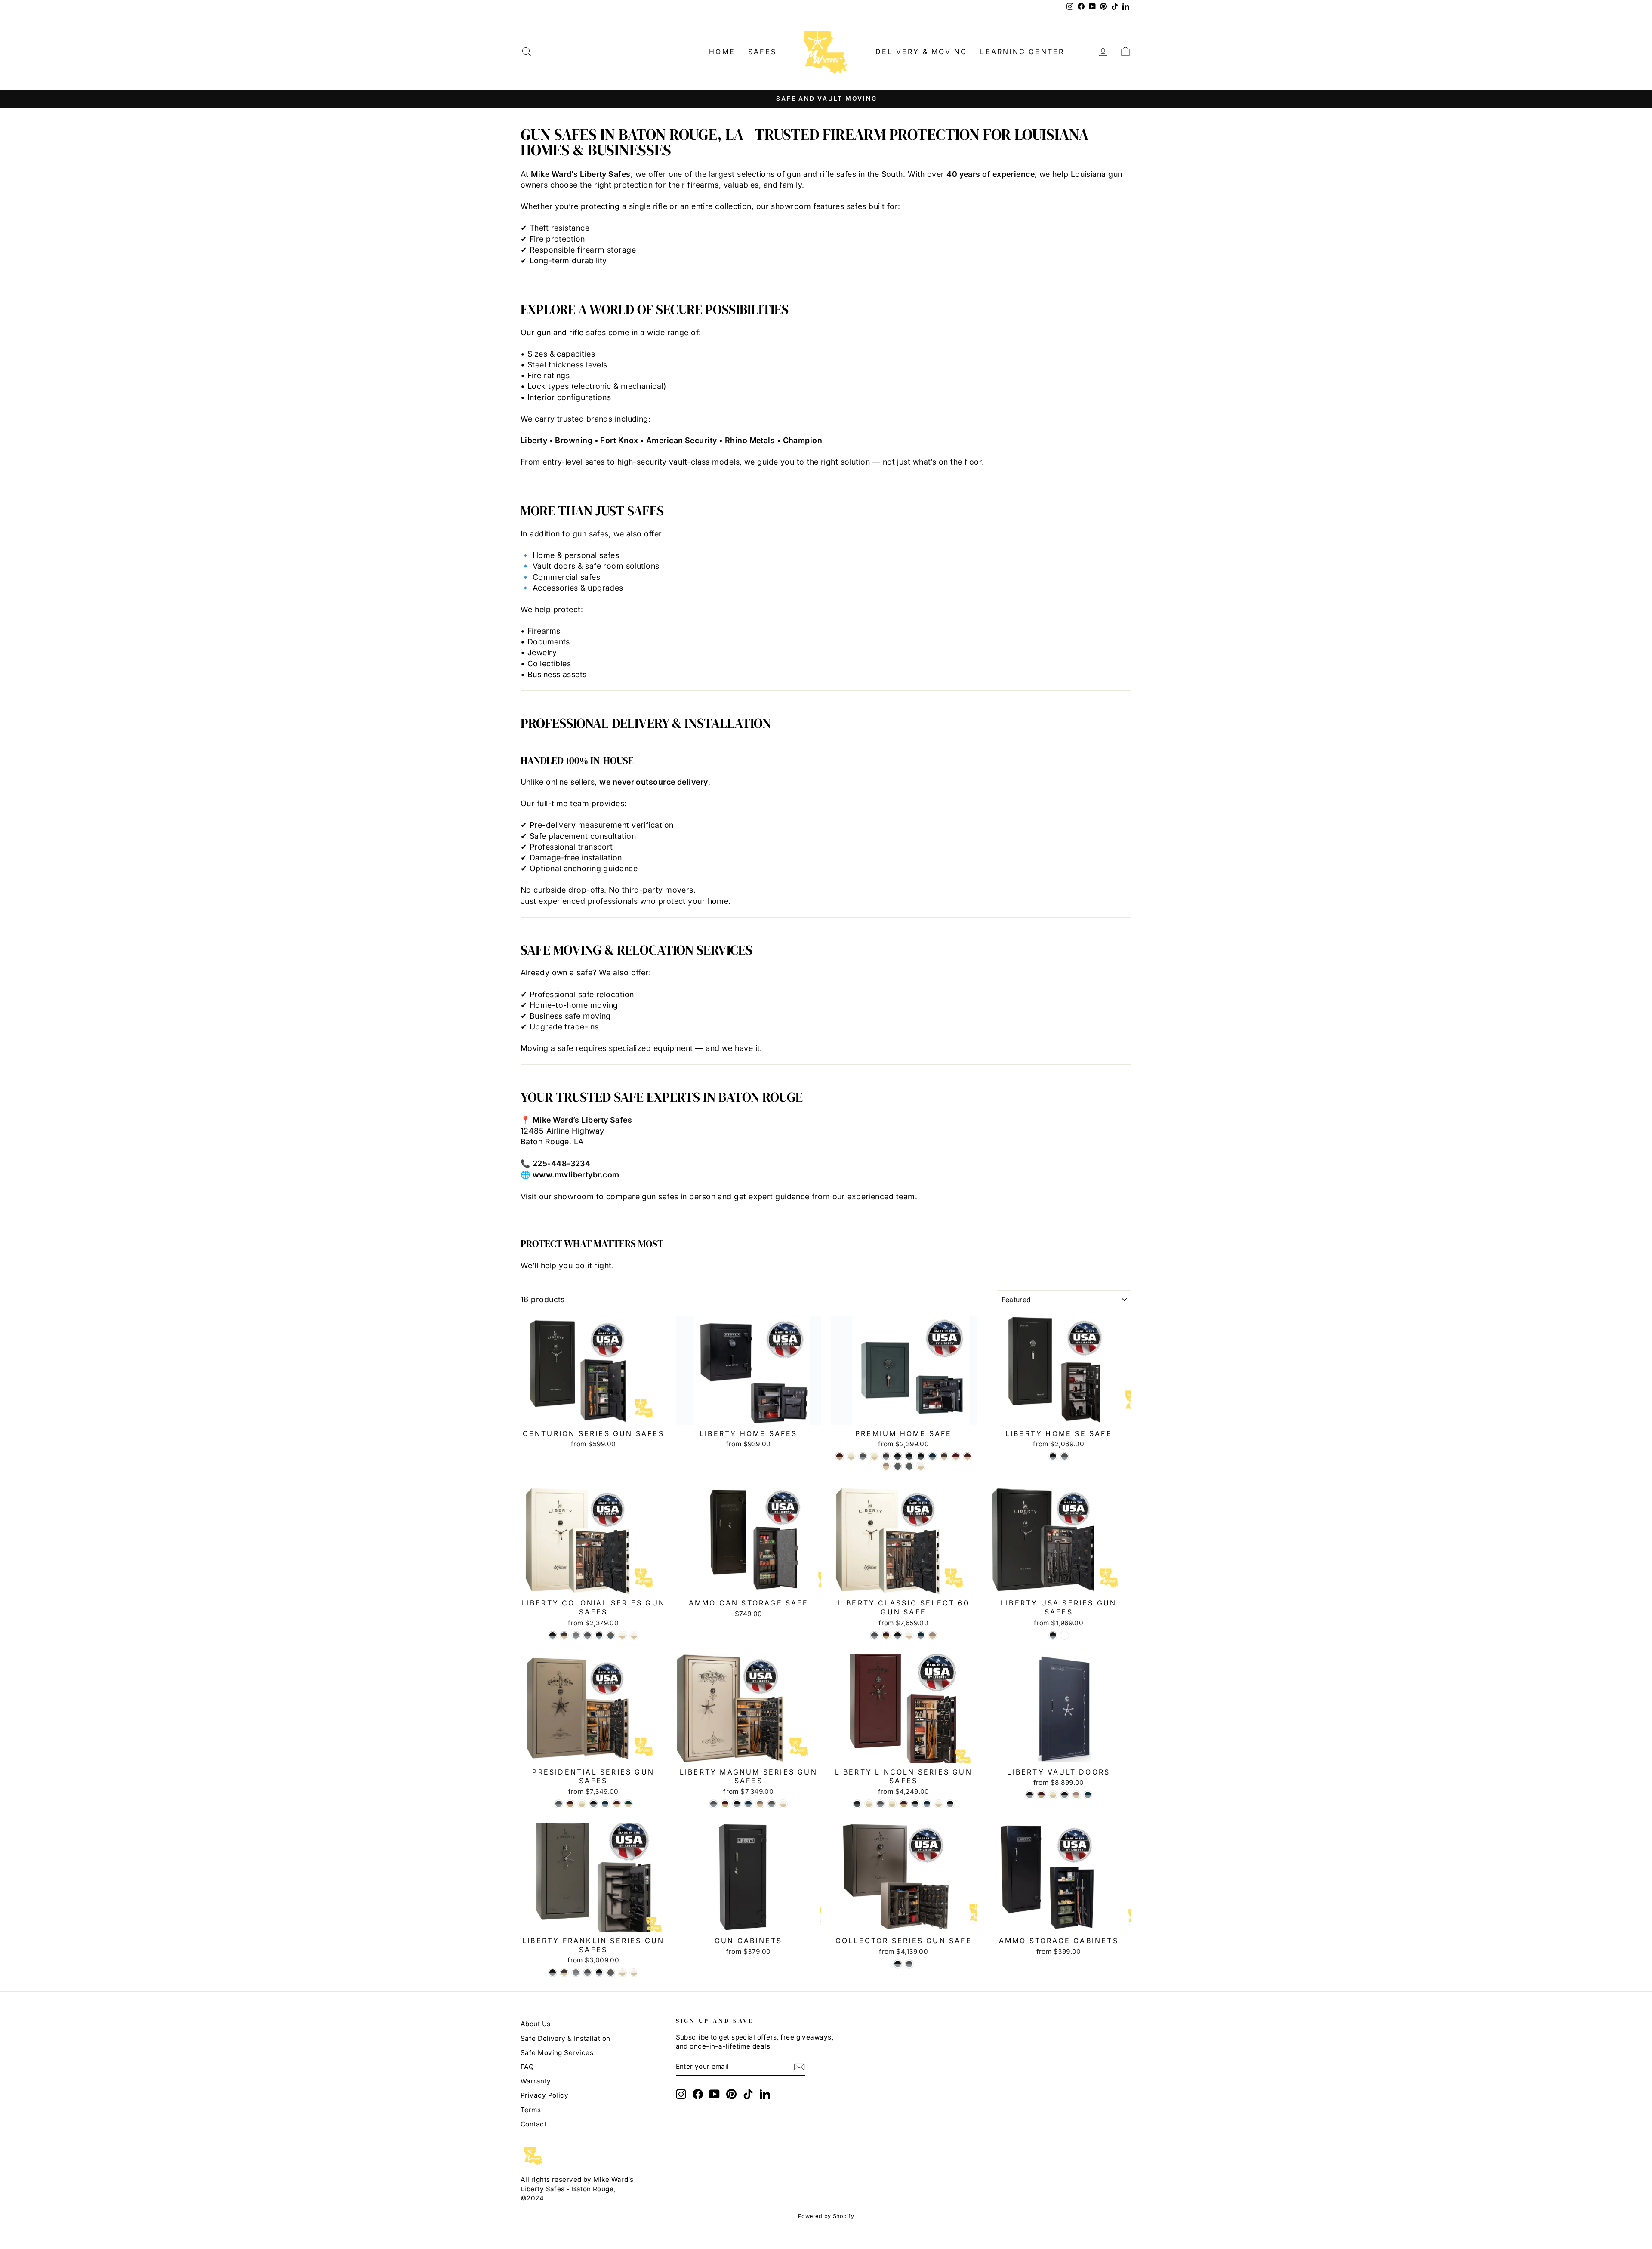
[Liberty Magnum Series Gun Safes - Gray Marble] (714, 1804)
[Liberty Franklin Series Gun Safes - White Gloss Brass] (634, 1973)
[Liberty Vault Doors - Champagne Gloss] (1076, 1795)
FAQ (527, 2067)
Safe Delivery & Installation (566, 2038)
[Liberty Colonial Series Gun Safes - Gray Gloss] (611, 1635)
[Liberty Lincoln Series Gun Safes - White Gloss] (938, 1804)
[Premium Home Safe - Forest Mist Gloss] (898, 1466)
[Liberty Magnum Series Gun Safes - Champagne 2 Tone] (760, 1804)
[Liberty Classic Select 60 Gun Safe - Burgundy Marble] (886, 1635)
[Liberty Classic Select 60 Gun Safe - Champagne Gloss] (932, 1635)
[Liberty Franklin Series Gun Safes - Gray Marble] (587, 1973)
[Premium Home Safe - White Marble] (874, 1456)
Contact (533, 2124)
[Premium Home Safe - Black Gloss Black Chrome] (898, 1456)
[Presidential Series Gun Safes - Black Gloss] (593, 1804)
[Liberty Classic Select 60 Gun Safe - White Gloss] (909, 1635)
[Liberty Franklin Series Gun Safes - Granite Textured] (576, 1973)
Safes (762, 52)
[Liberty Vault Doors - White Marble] (1053, 1795)
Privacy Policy (544, 2095)
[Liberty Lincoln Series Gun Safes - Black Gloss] (915, 1804)
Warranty (536, 2081)
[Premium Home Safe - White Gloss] (921, 1466)
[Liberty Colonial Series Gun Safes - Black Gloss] (599, 1635)
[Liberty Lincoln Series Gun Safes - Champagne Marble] (869, 1804)
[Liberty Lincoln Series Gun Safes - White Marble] (892, 1804)
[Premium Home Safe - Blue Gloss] (932, 1456)
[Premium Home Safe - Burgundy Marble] (840, 1456)
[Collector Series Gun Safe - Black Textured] (898, 1964)
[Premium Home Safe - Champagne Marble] (851, 1456)
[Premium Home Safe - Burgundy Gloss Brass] (967, 1456)
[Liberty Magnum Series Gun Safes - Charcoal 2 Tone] (772, 1804)
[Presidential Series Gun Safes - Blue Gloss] (605, 1804)
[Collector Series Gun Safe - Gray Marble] (909, 1964)
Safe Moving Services (557, 2053)
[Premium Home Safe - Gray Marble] (863, 1456)
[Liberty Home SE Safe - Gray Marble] (1065, 1456)
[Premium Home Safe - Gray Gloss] (909, 1466)
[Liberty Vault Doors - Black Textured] (1030, 1795)
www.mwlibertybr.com (576, 1175)
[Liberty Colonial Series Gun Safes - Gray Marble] (587, 1635)
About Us (536, 2024)
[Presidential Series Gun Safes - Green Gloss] (628, 1804)
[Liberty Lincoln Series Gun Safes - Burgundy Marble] (904, 1804)
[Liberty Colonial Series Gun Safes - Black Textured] (553, 1635)
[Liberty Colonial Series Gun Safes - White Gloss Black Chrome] (622, 1635)
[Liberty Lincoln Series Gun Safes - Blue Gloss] (927, 1804)
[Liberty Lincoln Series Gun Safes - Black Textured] (950, 1804)
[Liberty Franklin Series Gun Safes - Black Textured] (553, 1973)
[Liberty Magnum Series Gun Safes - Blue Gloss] (748, 1804)
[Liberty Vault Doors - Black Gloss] (1065, 1795)
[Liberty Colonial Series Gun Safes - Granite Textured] (576, 1635)
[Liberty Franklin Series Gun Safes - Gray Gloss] (611, 1973)
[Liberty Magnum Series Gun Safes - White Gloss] (783, 1804)
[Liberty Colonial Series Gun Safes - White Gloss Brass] (634, 1635)
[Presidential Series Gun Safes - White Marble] (582, 1804)
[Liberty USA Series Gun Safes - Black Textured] (1053, 1635)
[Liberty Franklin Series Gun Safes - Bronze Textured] (564, 1973)
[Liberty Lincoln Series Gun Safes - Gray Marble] (880, 1804)
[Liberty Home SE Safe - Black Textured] (1053, 1456)
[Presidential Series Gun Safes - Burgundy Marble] (570, 1804)
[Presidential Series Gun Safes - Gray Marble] (559, 1804)
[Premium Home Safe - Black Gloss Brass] (909, 1456)
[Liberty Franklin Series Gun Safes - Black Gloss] (599, 1973)
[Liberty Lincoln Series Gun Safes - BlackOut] (857, 1804)
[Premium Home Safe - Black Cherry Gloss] (886, 1456)
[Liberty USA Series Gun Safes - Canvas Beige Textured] (1065, 1635)
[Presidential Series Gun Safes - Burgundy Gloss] (617, 1804)
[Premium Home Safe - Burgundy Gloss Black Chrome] (956, 1456)
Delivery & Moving (921, 52)
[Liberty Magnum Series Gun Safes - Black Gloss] (737, 1804)
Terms (531, 2110)
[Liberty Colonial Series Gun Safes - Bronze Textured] (564, 1635)
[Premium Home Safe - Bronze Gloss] (944, 1456)
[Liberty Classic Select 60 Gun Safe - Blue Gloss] (921, 1635)
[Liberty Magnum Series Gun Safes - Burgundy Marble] (725, 1804)
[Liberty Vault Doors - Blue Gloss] (1088, 1795)
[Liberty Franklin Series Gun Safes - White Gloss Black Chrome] (622, 1973)
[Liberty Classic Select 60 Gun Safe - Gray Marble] (874, 1635)
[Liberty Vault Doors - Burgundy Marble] (1041, 1795)
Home (722, 52)
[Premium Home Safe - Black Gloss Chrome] (921, 1456)
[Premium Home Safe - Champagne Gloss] (886, 1466)
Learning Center (1022, 52)
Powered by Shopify (826, 2216)
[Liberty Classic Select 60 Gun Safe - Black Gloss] (898, 1635)
